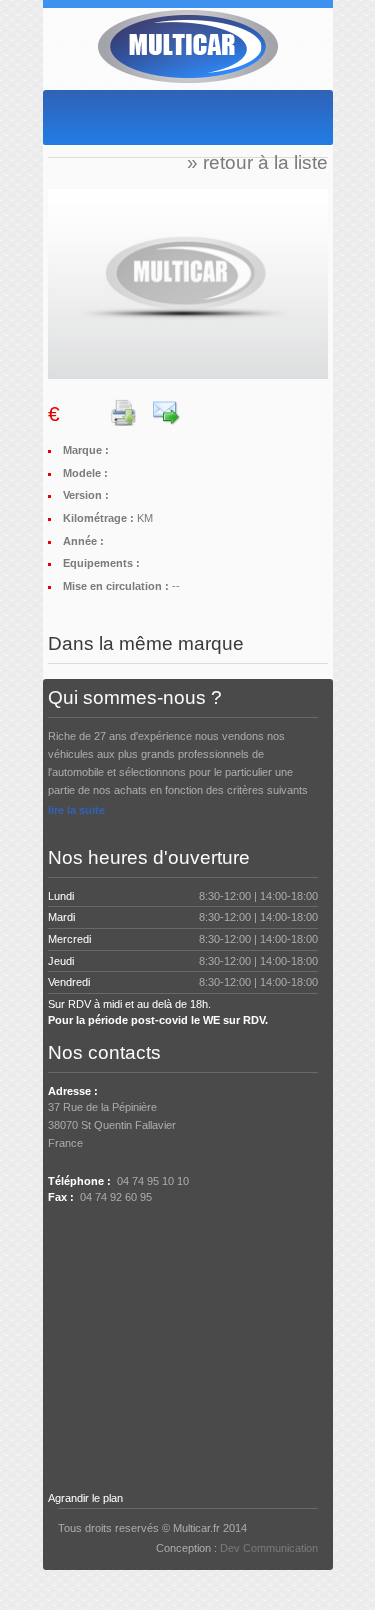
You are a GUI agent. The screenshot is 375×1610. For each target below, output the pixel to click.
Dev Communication (269, 1548)
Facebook (91, 1237)
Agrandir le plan (85, 1498)
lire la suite (76, 810)
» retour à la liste (257, 162)
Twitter (59, 1237)
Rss (123, 1237)
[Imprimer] (123, 416)
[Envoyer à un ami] (166, 416)
